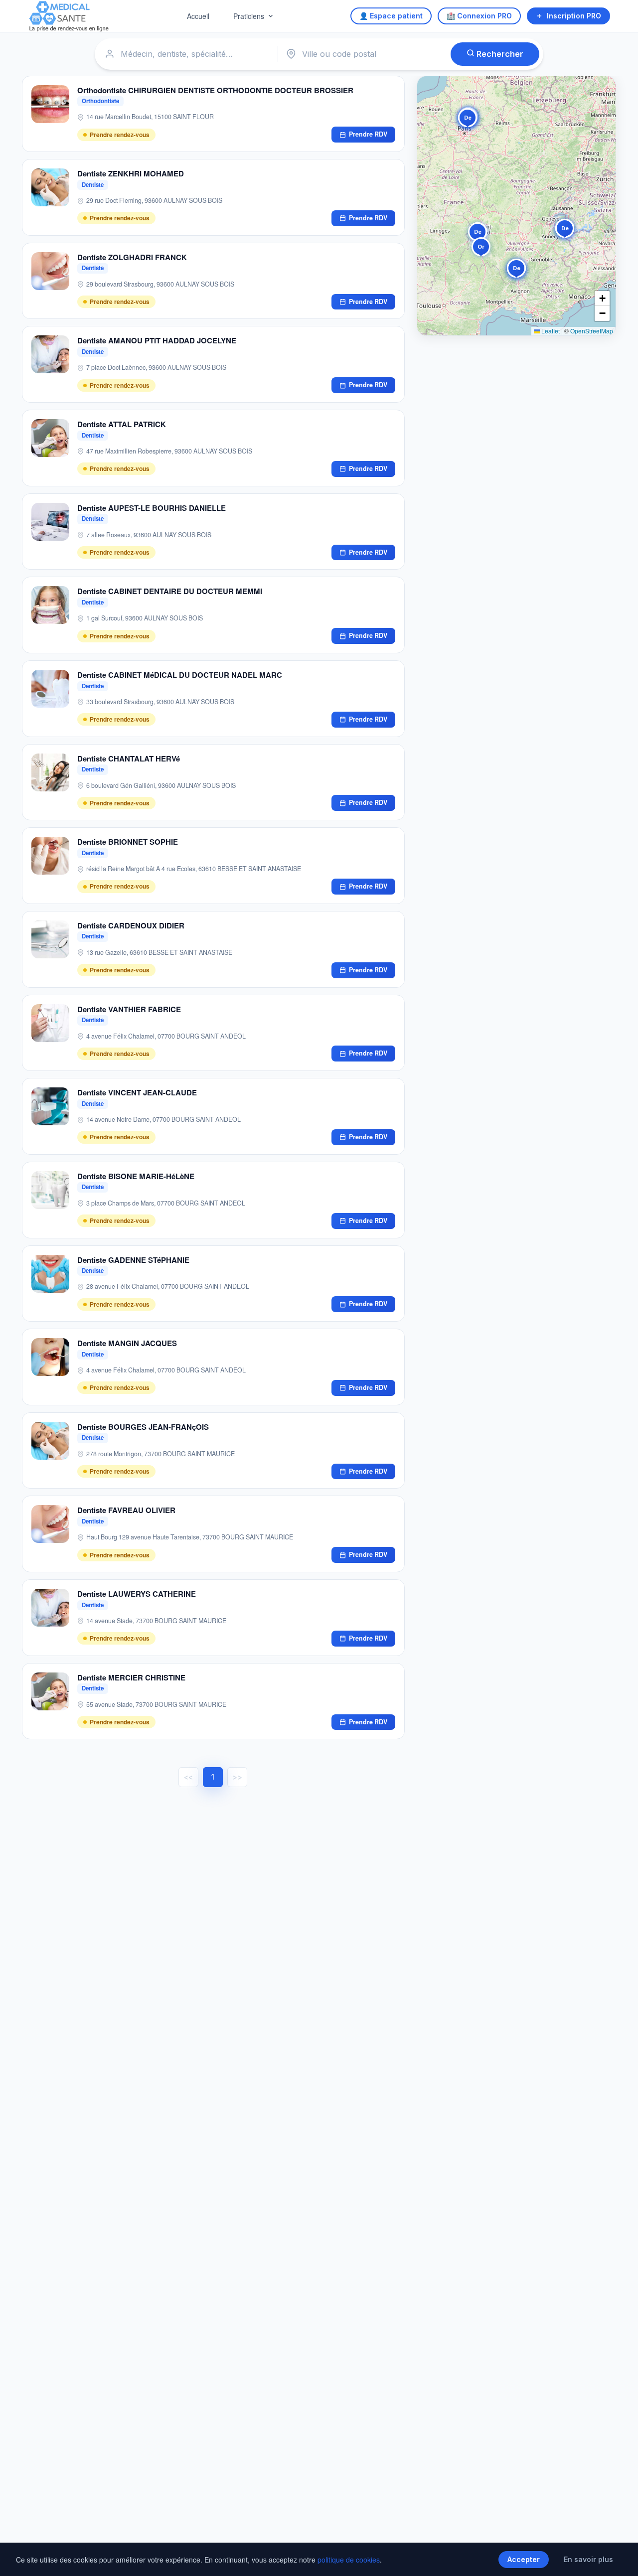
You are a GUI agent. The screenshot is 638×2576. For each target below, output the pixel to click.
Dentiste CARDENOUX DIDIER (131, 925)
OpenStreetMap (592, 331)
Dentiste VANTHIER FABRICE (129, 1009)
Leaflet (550, 331)
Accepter (524, 2559)
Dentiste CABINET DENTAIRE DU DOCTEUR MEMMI (170, 591)
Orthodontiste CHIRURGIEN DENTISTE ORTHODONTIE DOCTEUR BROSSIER (215, 90)
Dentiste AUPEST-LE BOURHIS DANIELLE (152, 508)
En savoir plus (588, 2559)
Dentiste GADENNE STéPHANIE (133, 1260)
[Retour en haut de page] (619, 2558)
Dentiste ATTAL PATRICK (122, 424)
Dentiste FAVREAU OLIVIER (126, 1510)
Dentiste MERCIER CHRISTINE (131, 1677)
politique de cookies (349, 2560)
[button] (481, 249)
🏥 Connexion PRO (479, 16)
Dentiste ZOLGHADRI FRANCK (132, 257)
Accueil (198, 16)
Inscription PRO (574, 16)
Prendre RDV (368, 134)
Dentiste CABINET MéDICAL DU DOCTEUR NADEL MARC (180, 675)
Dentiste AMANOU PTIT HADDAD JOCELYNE (157, 340)
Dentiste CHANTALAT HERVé (129, 758)
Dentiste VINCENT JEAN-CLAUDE (137, 1092)
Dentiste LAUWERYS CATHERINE (137, 1594)
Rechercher (499, 54)
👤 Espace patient (391, 16)
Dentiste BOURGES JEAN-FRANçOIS (143, 1427)
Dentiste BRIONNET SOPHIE (128, 842)
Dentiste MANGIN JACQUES (127, 1343)
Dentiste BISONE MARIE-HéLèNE (136, 1176)
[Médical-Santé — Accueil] (69, 16)
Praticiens (249, 16)
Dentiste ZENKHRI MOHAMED (131, 173)
